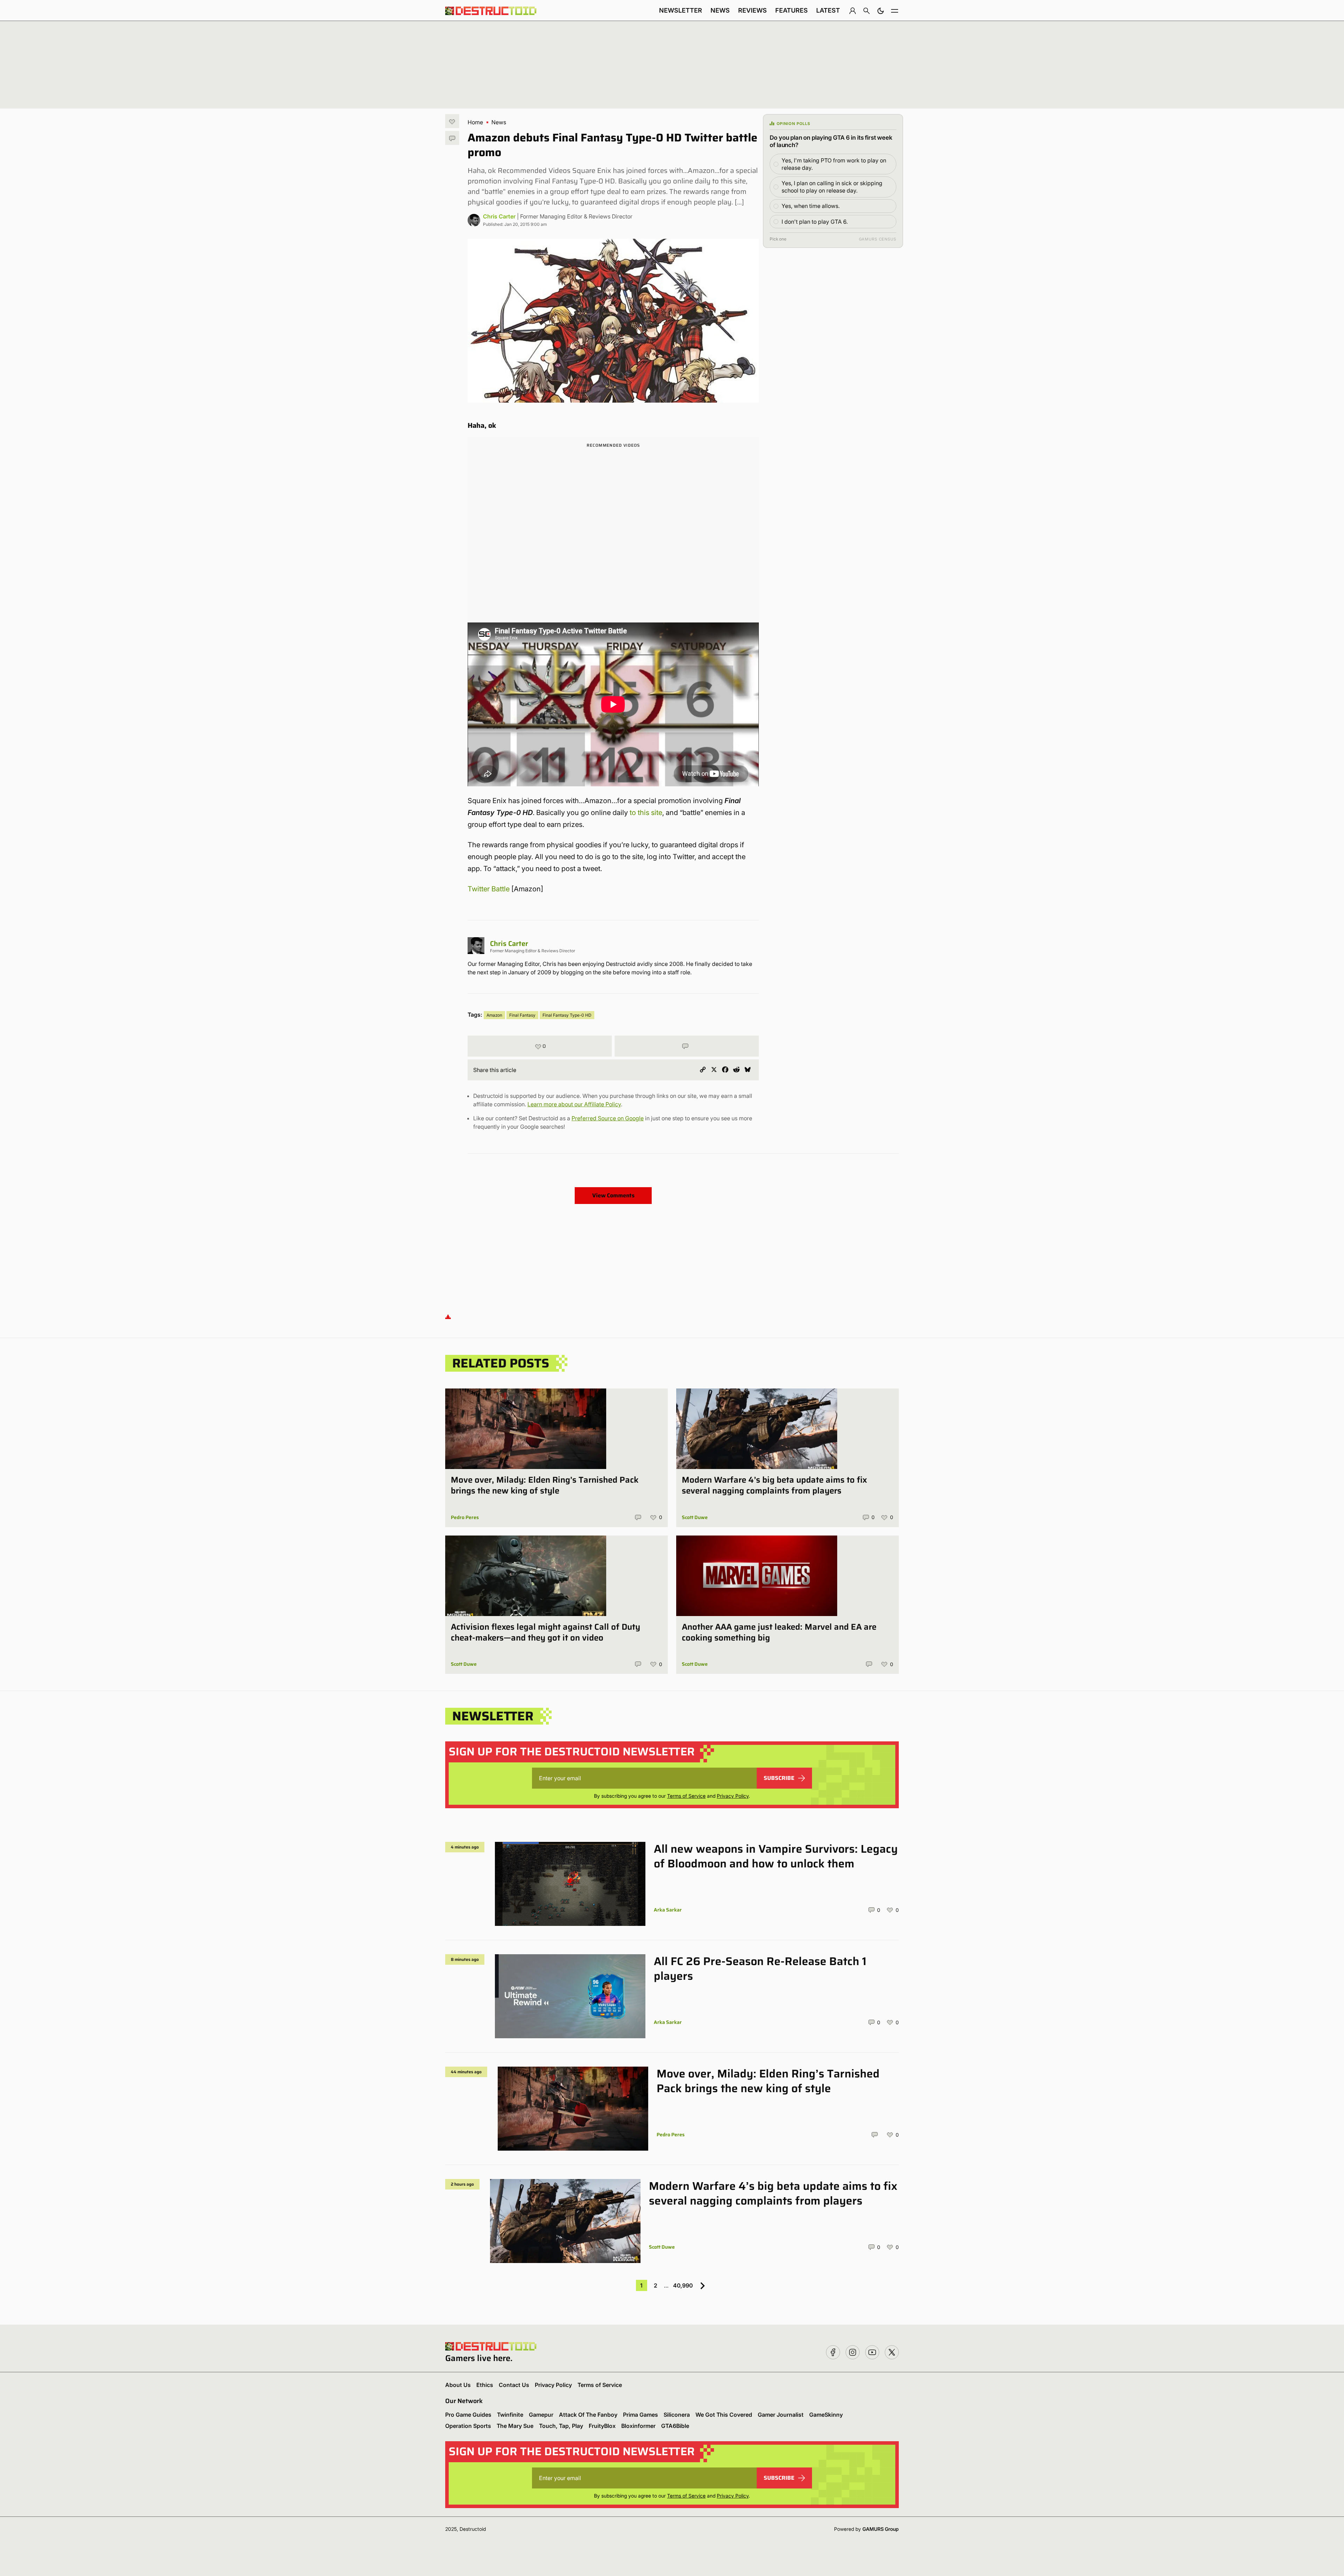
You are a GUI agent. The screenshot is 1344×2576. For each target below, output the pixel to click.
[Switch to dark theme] (881, 11)
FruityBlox (602, 2426)
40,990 (683, 2285)
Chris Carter (499, 216)
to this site (646, 813)
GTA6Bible (675, 2426)
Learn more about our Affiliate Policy (574, 1104)
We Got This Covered (724, 2415)
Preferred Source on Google (608, 1118)
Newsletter (681, 10)
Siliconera (677, 2415)
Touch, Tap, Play (561, 2426)
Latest (828, 10)
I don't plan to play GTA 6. (815, 222)
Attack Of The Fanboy (588, 2415)
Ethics (485, 2385)
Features (792, 10)
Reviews (752, 10)
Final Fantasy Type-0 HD (567, 1015)
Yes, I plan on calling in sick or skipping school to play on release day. (832, 187)
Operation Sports (468, 2426)
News (720, 10)
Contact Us (514, 2385)
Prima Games (640, 2415)
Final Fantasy (522, 1015)
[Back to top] (448, 1317)
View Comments (613, 1195)
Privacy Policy (733, 1796)
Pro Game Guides (468, 2415)
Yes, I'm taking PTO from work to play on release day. (834, 164)
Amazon (494, 1015)
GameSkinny (826, 2415)
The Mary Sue (515, 2426)
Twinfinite (510, 2415)
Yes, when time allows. (811, 206)
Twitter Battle (489, 889)
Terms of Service (686, 1796)
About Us (458, 2385)
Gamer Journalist (781, 2415)
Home (475, 122)
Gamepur (541, 2415)
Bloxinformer (638, 2426)
